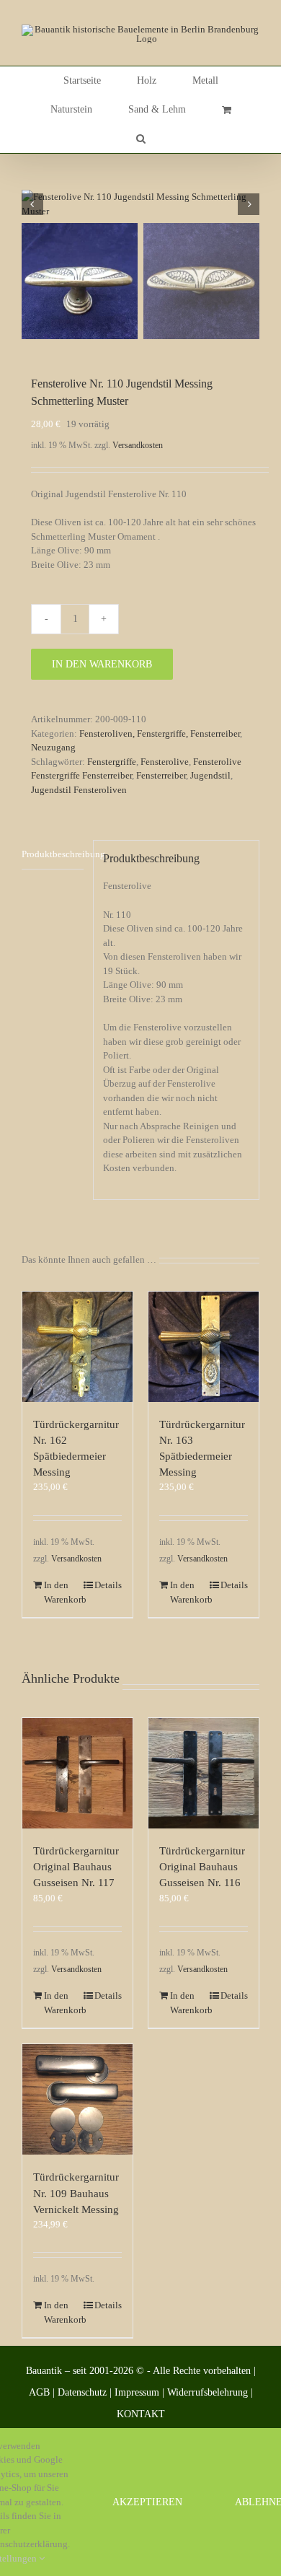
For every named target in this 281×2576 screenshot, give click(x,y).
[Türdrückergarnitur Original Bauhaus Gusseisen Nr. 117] (77, 1773)
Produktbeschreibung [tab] (53, 854)
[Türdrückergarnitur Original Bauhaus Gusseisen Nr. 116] (204, 1773)
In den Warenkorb (102, 664)
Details (108, 1585)
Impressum (137, 2392)
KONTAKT (141, 2414)
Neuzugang (53, 747)
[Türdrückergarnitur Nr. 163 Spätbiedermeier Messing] (204, 1347)
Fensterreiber (161, 775)
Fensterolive (165, 762)
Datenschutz (82, 2392)
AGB (39, 2392)
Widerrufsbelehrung (208, 2392)
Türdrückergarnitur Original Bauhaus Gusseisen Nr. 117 (76, 1867)
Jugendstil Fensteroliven (79, 790)
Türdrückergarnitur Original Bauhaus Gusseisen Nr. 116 (202, 1867)
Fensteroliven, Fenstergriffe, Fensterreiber (160, 733)
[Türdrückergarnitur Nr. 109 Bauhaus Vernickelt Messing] (77, 2099)
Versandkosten (138, 446)
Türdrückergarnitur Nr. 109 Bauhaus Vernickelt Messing (76, 2193)
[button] (141, 139)
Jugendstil (210, 775)
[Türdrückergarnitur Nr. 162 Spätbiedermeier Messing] (77, 1347)
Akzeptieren (147, 2502)
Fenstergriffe (112, 762)
